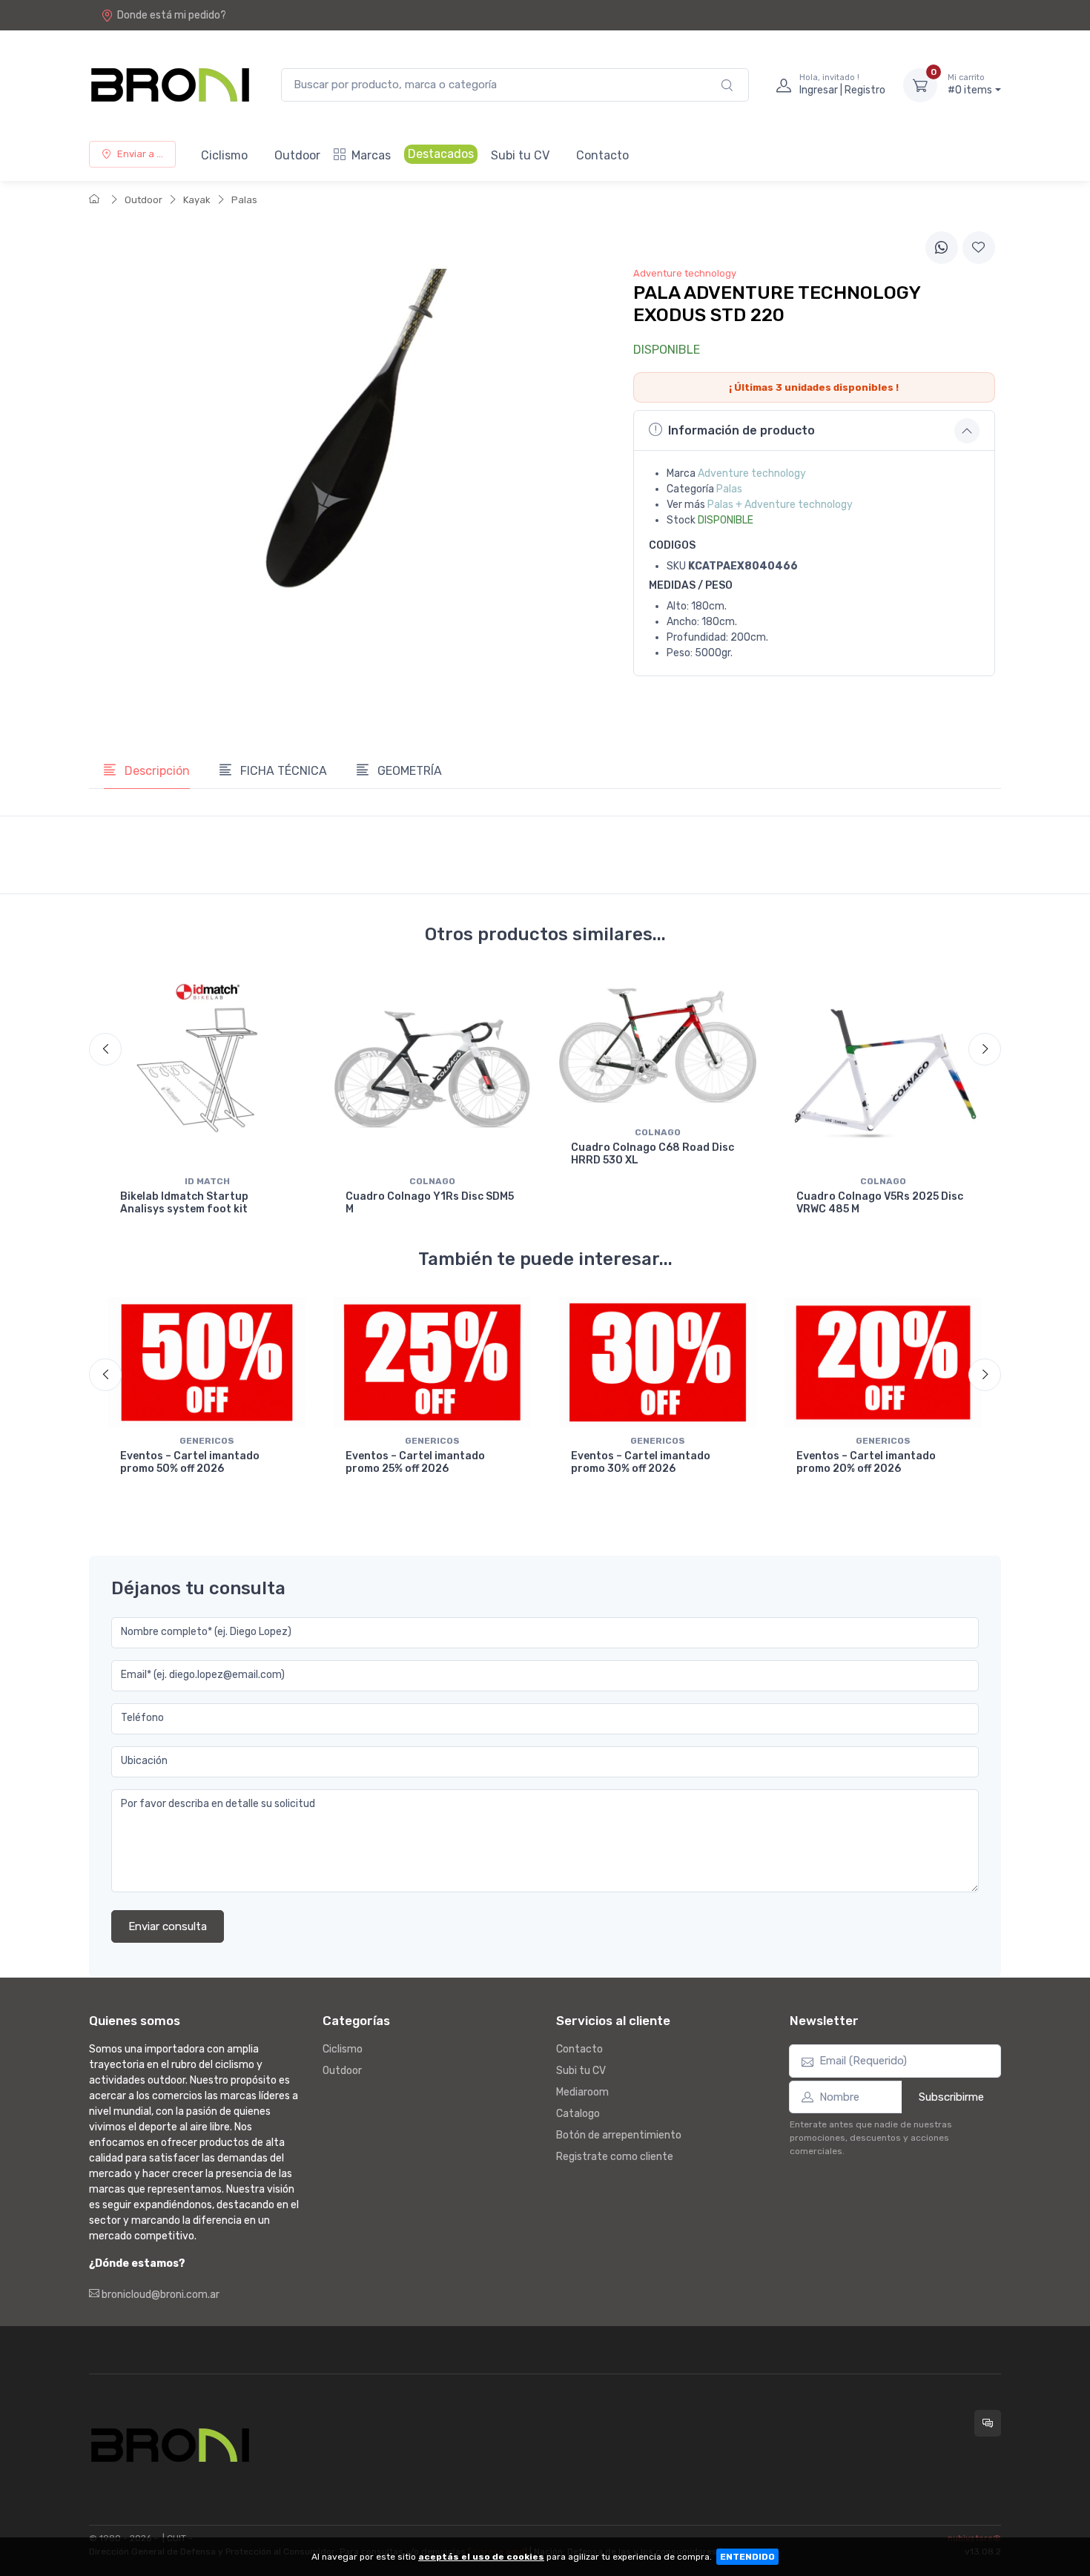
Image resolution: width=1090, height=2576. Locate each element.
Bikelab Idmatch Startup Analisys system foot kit (184, 1203)
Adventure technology (752, 473)
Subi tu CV (520, 155)
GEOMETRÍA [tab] (408, 771)
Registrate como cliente (615, 2157)
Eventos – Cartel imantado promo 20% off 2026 (866, 1462)
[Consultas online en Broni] (988, 2423)
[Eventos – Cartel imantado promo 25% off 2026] (432, 1363)
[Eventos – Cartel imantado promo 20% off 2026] (883, 1363)
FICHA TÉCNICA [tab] (282, 771)
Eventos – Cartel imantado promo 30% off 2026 (641, 1462)
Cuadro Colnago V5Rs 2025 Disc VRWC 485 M (880, 1203)
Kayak (197, 200)
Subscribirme (951, 2097)
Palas (244, 200)
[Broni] (170, 85)
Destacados (441, 154)
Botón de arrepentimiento (619, 2135)
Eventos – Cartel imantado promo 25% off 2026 (415, 1462)
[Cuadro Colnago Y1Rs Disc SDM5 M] (432, 1070)
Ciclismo (224, 155)
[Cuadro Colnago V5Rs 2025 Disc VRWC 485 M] (883, 1070)
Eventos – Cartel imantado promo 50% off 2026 (190, 1462)
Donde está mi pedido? (172, 15)
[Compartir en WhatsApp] (942, 248)
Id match (207, 1181)
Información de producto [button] (741, 430)
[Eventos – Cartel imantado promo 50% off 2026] (207, 1363)
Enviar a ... (140, 154)
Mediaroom (582, 2092)
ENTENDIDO (747, 2557)
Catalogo (578, 2114)
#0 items (970, 85)
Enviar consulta (168, 1926)
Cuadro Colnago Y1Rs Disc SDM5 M (430, 1203)
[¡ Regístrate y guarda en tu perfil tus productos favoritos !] (979, 248)
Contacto (602, 155)
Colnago (432, 1181)
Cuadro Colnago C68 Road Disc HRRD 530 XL (653, 1154)
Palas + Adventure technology (780, 505)
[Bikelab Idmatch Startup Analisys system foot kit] (207, 1070)
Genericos (207, 1441)
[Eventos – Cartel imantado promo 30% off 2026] (658, 1363)
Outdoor (297, 155)
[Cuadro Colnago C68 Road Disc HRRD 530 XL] (658, 1046)
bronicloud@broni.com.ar (159, 2295)
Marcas (371, 155)
